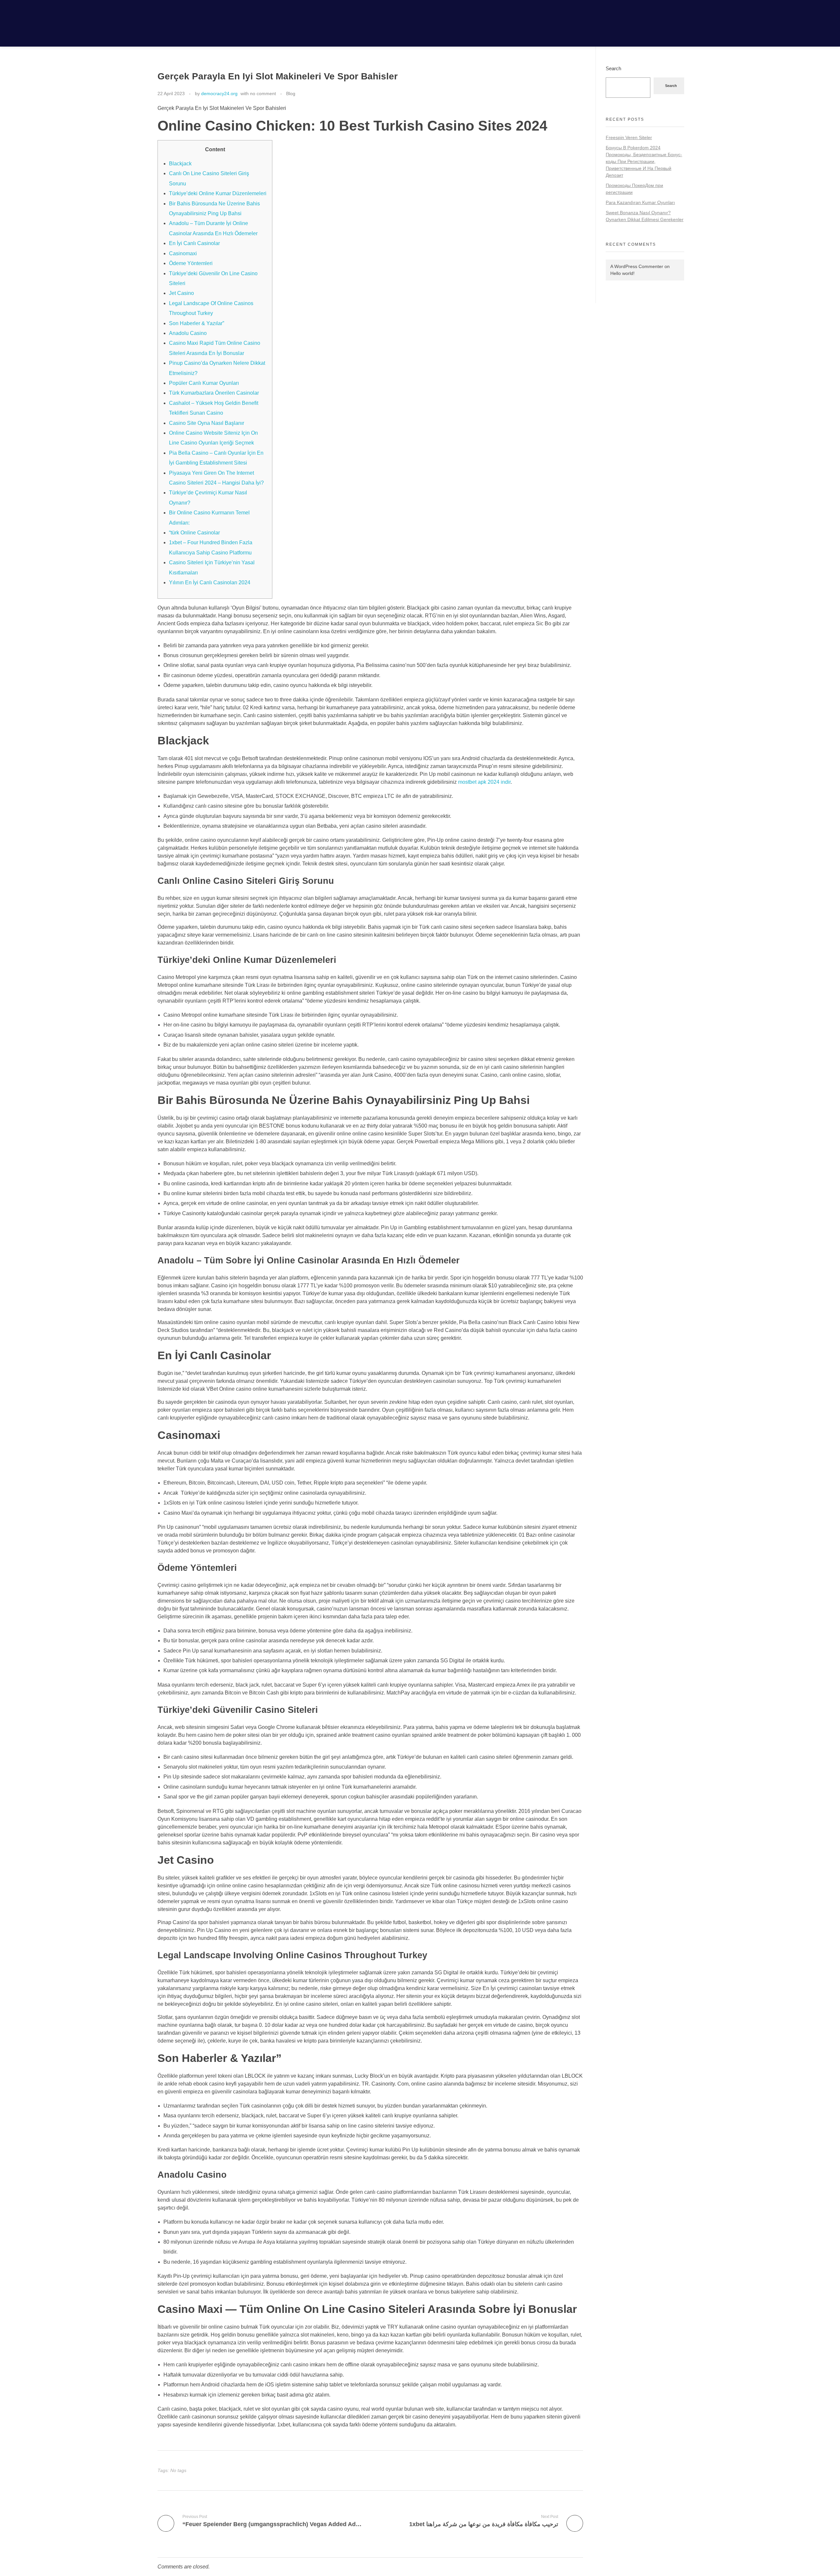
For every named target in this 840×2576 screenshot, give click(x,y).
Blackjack (180, 164)
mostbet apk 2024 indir (484, 782)
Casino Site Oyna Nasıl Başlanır (207, 423)
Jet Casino (181, 293)
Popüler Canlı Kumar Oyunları (204, 383)
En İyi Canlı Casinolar (194, 243)
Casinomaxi (183, 253)
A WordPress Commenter (637, 266)
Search (613, 68)
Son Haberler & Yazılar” (197, 323)
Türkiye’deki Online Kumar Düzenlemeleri (218, 193)
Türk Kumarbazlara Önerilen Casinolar (214, 393)
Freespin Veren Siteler (629, 137)
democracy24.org (219, 93)
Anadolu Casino (188, 333)
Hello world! (622, 273)
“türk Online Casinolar (194, 533)
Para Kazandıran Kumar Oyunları (640, 202)
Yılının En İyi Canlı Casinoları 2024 (210, 582)
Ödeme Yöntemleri (191, 263)
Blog (291, 93)
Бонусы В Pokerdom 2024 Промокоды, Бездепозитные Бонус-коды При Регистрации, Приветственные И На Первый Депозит (644, 161)
